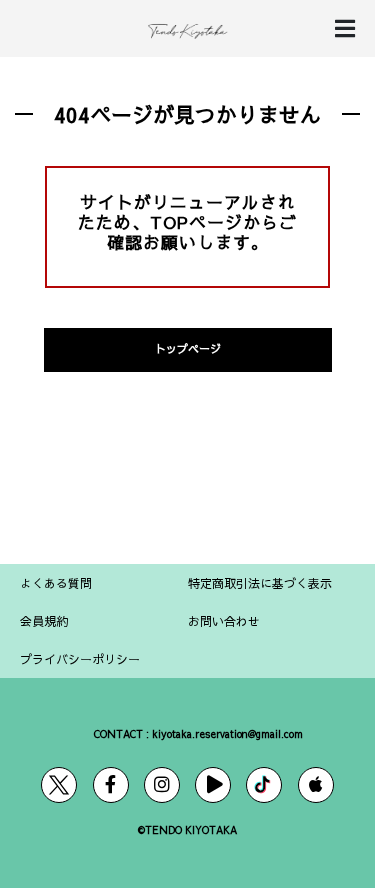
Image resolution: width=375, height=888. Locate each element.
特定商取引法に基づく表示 (260, 583)
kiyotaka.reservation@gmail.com (227, 734)
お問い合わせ (224, 621)
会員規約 (44, 621)
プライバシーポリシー (80, 659)
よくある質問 (56, 583)
